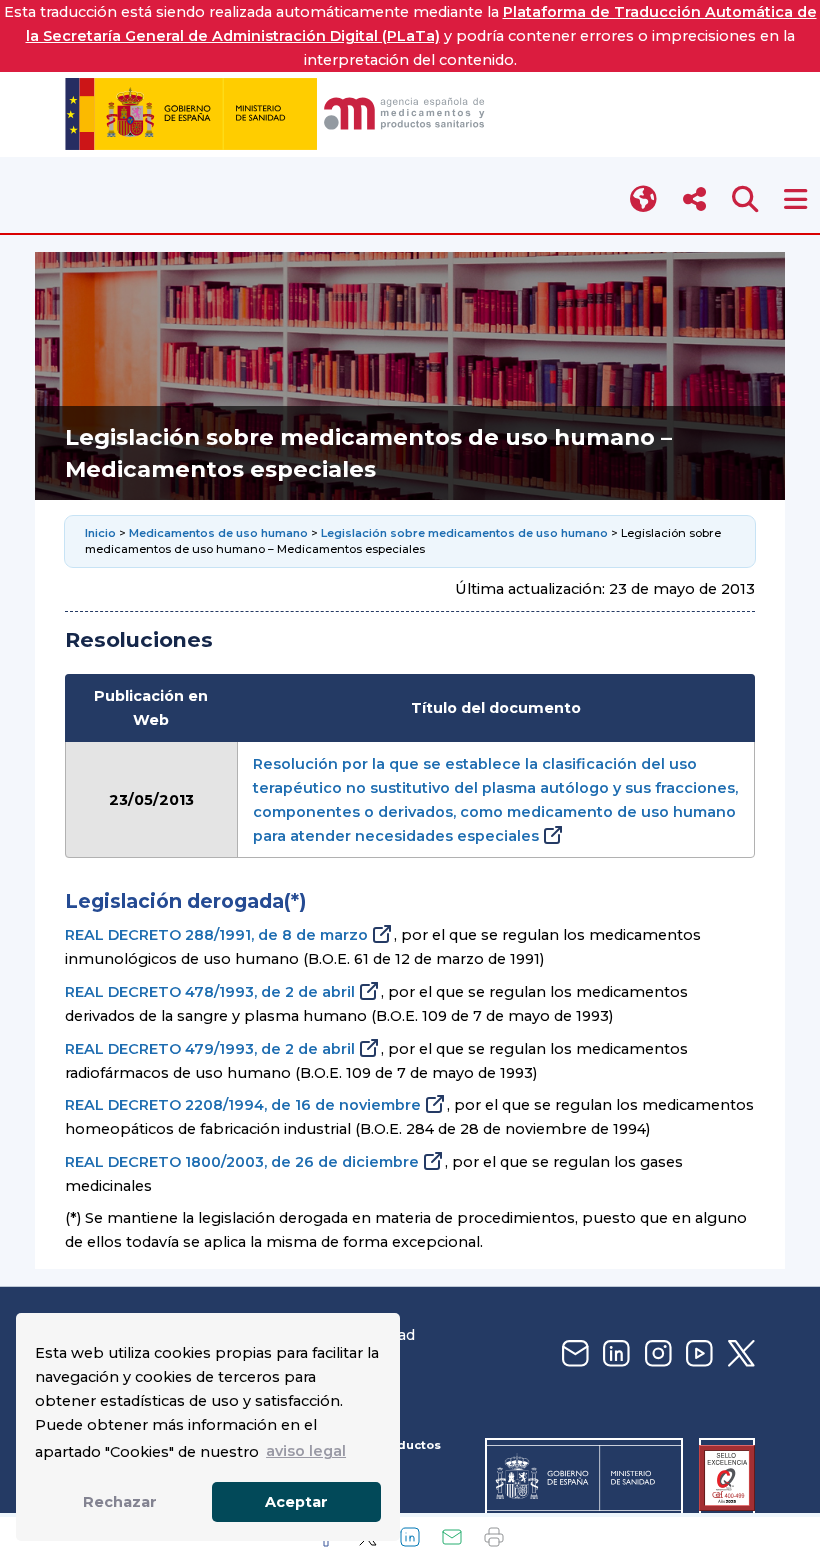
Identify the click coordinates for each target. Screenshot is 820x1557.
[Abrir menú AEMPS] (795, 199)
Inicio (102, 533)
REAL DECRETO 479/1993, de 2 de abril (210, 1049)
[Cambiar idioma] (644, 199)
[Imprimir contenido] (494, 1537)
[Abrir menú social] (694, 199)
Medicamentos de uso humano (218, 533)
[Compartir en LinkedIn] (410, 1537)
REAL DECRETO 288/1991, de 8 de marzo (216, 935)
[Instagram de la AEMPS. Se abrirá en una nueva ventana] (656, 1354)
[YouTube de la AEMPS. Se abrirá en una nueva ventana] (697, 1354)
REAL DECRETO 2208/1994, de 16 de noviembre (243, 1105)
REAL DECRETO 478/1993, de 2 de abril (210, 992)
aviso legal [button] (306, 1451)
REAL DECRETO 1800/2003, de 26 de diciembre (242, 1162)
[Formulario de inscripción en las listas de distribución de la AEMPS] (573, 1354)
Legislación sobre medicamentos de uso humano (464, 533)
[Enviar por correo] (452, 1537)
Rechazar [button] (120, 1502)
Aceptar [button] (296, 1502)
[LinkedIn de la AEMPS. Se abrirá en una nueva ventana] (614, 1354)
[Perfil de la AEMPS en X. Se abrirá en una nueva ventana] (739, 1354)
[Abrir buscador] (745, 199)
